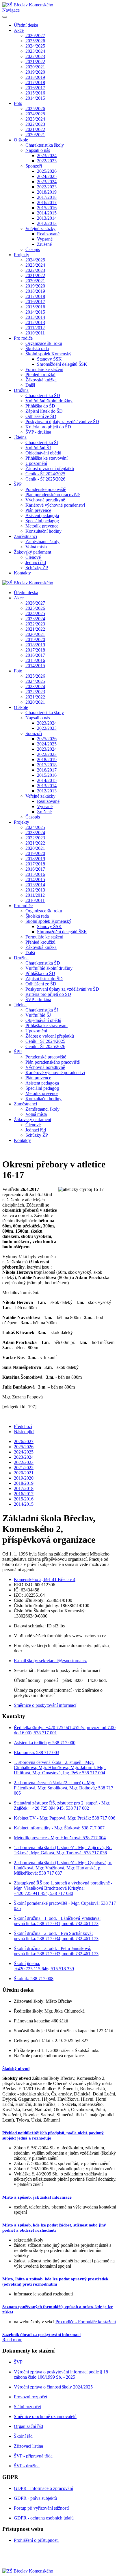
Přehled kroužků (40, 375)
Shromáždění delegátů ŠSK (62, 364)
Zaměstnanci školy (42, 542)
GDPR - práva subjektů (35, 2498)
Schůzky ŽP (37, 568)
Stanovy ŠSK (49, 359)
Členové (33, 557)
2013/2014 (47, 218)
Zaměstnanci (25, 536)
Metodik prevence (42, 526)
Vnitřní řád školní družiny (49, 401)
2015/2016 (35, 93)
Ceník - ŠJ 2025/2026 (45, 479)
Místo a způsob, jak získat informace (37, 2197)
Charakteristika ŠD (43, 395)
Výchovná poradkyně (45, 500)
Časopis (33, 249)
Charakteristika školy (45, 145)
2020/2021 (35, 67)
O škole (21, 140)
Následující (24, 1432)
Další (30, 385)
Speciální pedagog (42, 521)
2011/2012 (35, 328)
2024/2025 (35, 46)
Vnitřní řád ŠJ (38, 448)
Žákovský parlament (32, 552)
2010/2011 (35, 333)
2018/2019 (35, 77)
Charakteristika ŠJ (42, 442)
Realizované (48, 234)
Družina (21, 390)
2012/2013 (47, 223)
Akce (19, 30)
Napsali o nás (38, 150)
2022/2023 (35, 56)
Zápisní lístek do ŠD (44, 411)
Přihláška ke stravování (47, 458)
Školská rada (37, 349)
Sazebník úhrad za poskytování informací (41, 2335)
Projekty (22, 255)
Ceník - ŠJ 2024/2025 (45, 474)
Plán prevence (38, 510)
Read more (12, 2340)
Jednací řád (36, 562)
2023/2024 (35, 51)
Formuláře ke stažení (44, 369)
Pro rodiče (23, 338)
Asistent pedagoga (42, 515)
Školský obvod (16, 2069)
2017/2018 (35, 82)
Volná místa (36, 547)
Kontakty (22, 573)
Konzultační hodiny (43, 531)
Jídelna (20, 437)
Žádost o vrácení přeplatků (50, 469)
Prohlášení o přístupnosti (36, 2540)
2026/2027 (35, 36)
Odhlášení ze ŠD (41, 416)
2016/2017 (35, 88)
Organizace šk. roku (44, 343)
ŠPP (18, 484)
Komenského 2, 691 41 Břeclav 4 (45, 1579)
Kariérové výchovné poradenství (55, 505)
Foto (18, 103)
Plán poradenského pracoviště (53, 495)
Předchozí (23, 1426)
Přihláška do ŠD (40, 406)
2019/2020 (35, 72)
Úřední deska (26, 25)
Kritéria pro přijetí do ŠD (48, 427)
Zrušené (44, 244)
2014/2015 (35, 98)
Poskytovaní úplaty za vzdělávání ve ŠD (62, 422)
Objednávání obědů (43, 453)
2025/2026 (35, 41)
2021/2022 (35, 62)
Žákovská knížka (41, 380)
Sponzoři (34, 166)
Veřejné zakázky (40, 229)
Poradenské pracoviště (46, 489)
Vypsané (45, 239)
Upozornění (36, 463)
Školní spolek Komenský (48, 354)
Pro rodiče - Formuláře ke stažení (86, 2322)
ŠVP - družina (38, 432)
